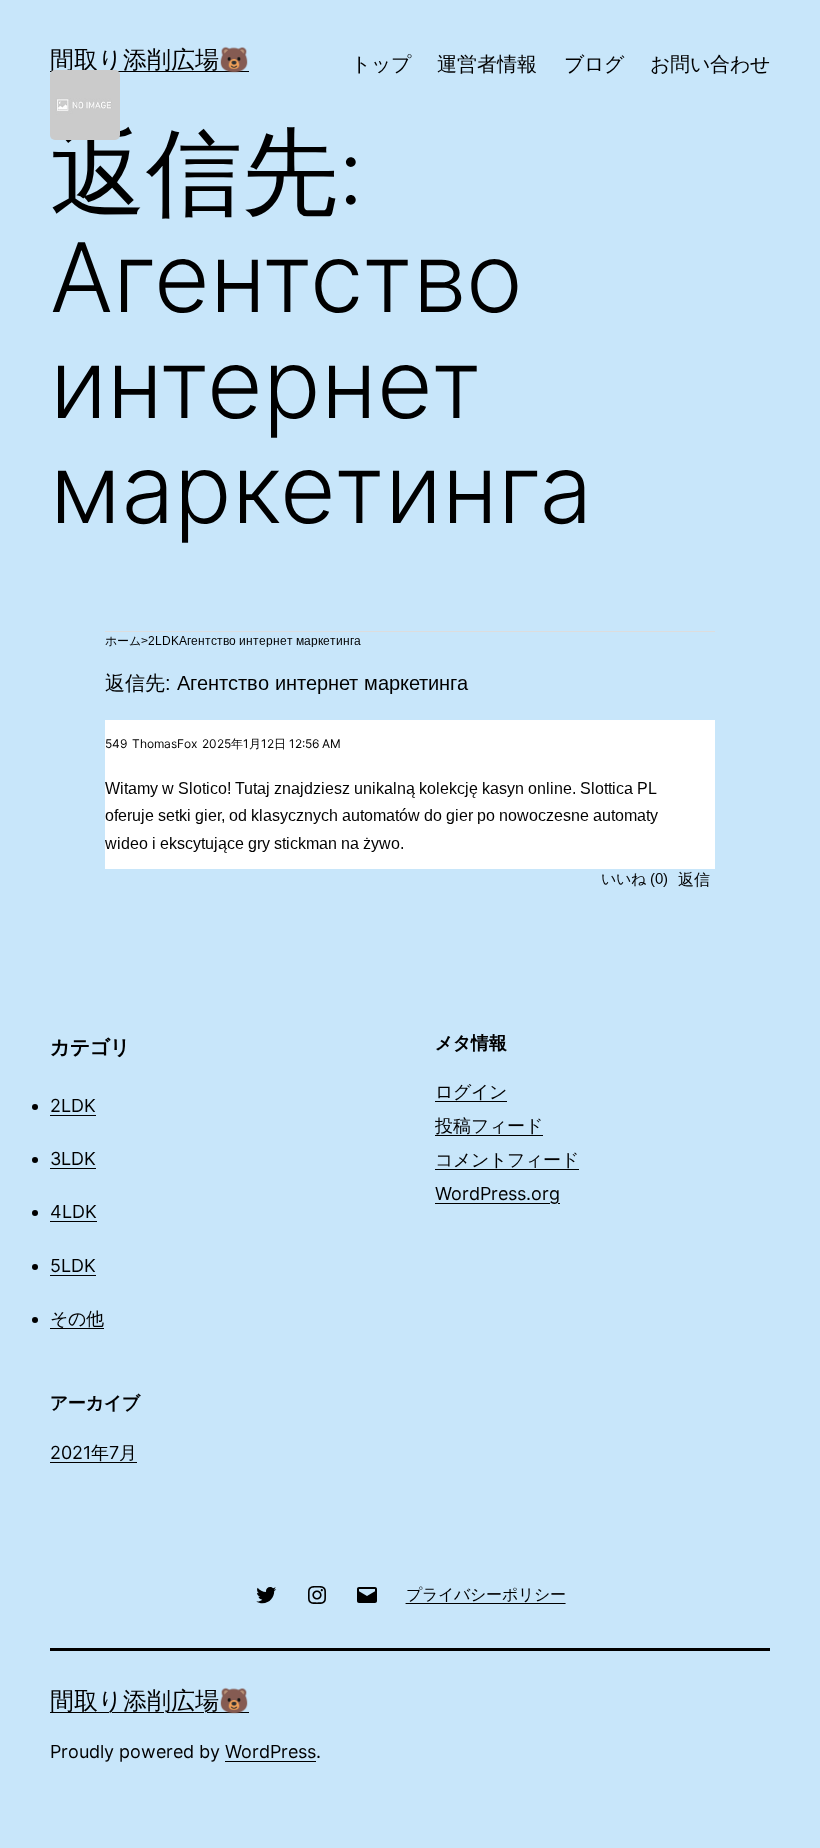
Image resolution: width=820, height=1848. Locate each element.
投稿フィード (489, 1125)
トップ (381, 64)
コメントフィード (507, 1159)
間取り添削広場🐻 (149, 59)
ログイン (471, 1091)
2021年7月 (93, 1452)
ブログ (594, 64)
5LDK (73, 1265)
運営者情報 (487, 64)
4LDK (73, 1211)
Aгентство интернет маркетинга (270, 641)
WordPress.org (497, 1193)
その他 (77, 1318)
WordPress (270, 1751)
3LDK (73, 1158)
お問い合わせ (710, 64)
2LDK (163, 641)
